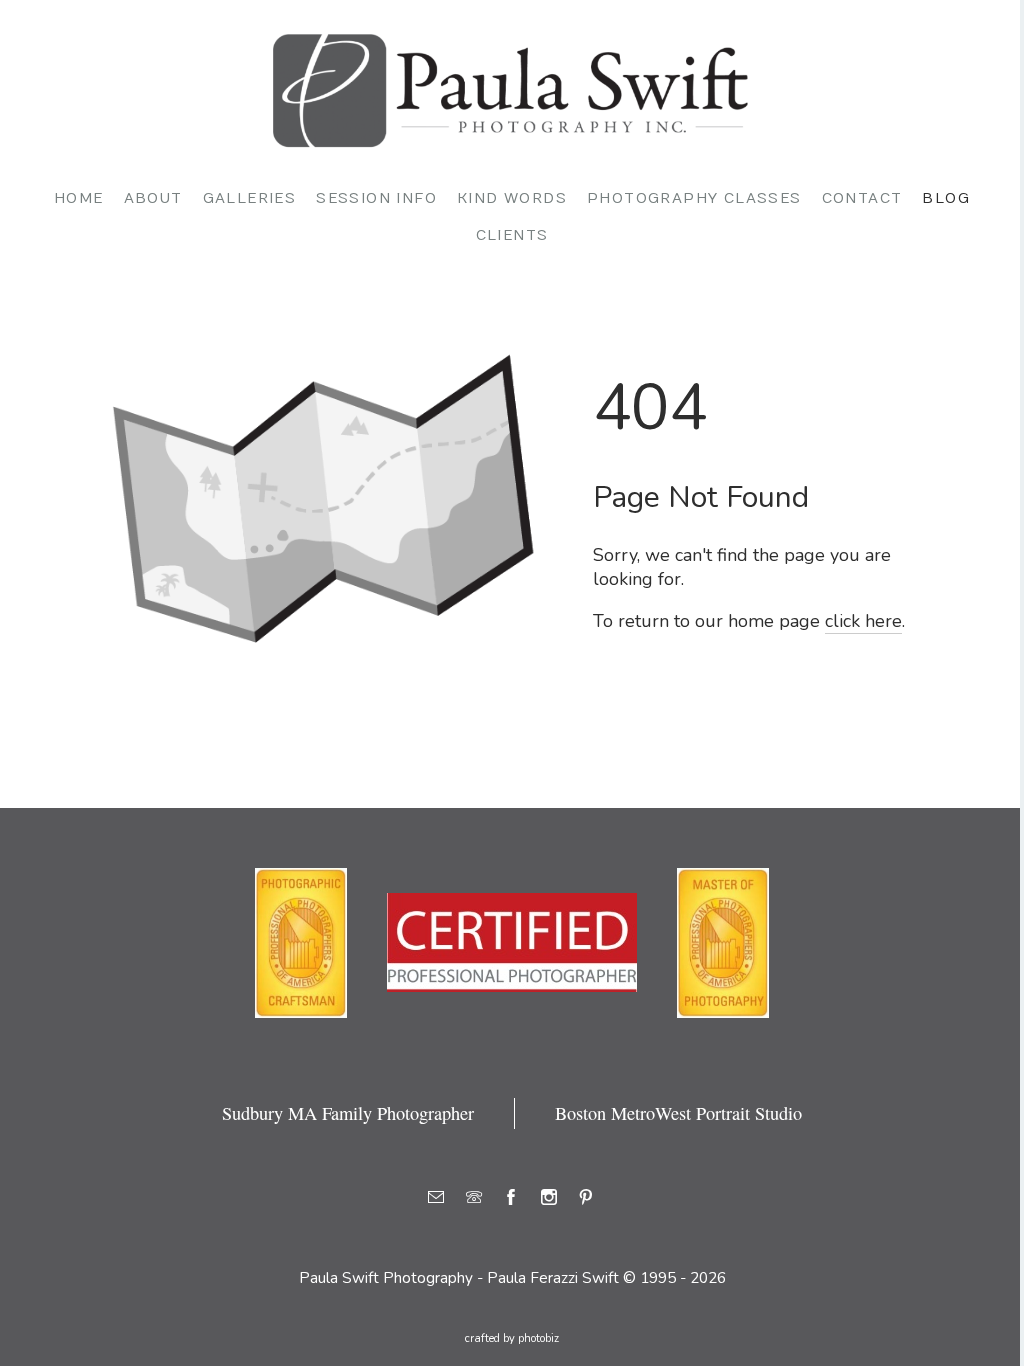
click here (863, 621)
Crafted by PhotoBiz (512, 1338)
